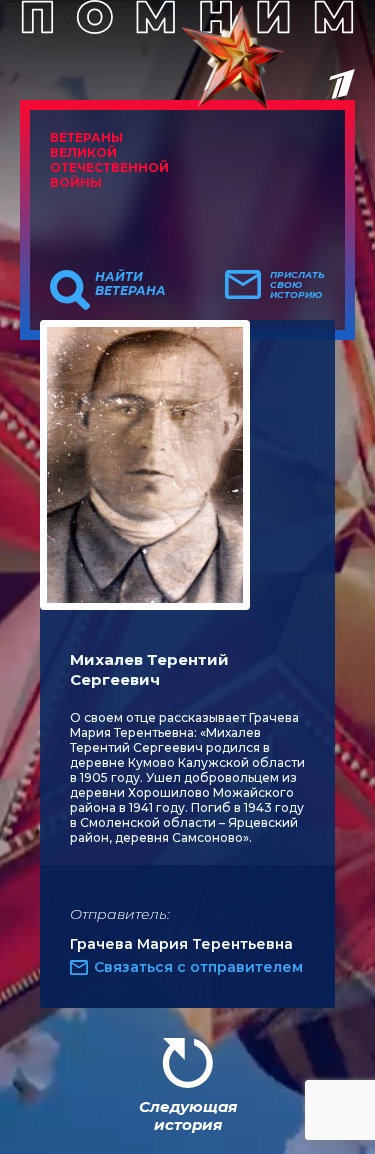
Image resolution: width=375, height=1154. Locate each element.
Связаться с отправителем (198, 967)
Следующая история (188, 1115)
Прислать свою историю (297, 285)
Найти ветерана (130, 284)
